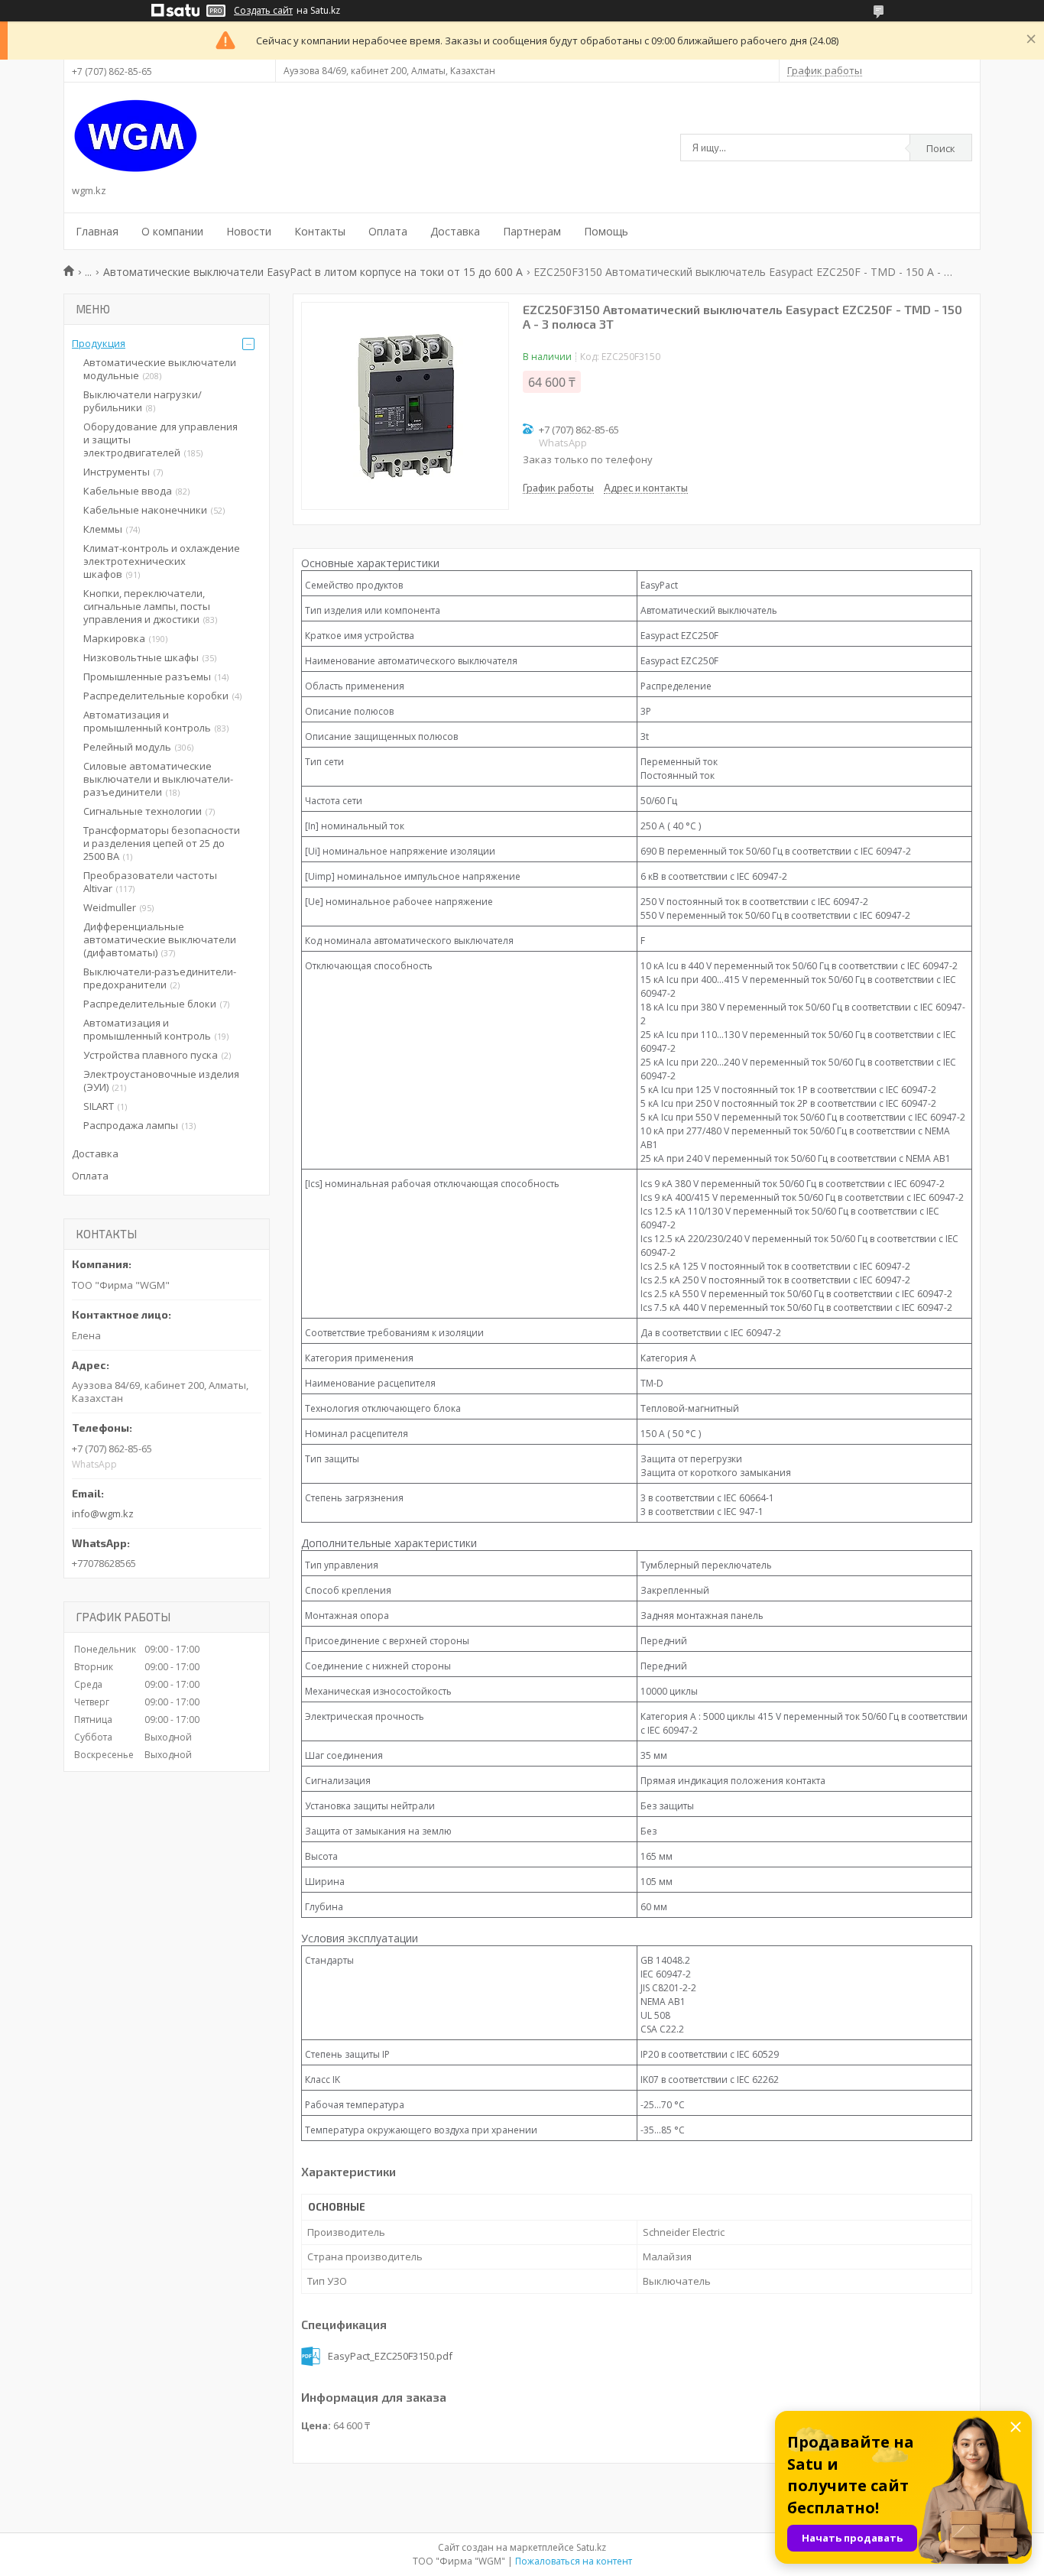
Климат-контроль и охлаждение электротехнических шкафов (162, 561)
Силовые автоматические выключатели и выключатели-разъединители (158, 779)
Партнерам (532, 231)
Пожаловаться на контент (574, 2561)
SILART (99, 1106)
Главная (97, 231)
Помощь (606, 231)
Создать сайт (263, 11)
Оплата (388, 231)
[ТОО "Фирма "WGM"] (136, 136)
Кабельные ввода (128, 491)
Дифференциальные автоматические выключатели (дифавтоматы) (160, 939)
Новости (249, 231)
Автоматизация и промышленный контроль (147, 721)
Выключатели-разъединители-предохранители (160, 978)
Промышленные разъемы (147, 676)
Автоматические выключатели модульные (160, 369)
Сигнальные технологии (143, 811)
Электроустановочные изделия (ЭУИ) (161, 1080)
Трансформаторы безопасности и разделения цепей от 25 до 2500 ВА (162, 843)
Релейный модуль (127, 747)
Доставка (455, 231)
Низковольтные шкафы (141, 657)
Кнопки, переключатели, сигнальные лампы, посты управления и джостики (147, 606)
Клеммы (103, 529)
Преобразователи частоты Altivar (150, 882)
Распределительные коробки (156, 696)
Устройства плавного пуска (151, 1055)
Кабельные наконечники (145, 510)
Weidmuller (110, 907)
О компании (172, 231)
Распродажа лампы (131, 1125)
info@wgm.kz (103, 1513)
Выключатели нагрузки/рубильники (143, 401)
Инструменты (117, 472)
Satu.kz (591, 2547)
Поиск (941, 148)
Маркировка (114, 638)
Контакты (320, 231)
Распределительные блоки (150, 1004)
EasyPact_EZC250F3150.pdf (390, 2356)
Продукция (99, 343)
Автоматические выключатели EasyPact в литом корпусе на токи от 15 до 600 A (313, 272)
